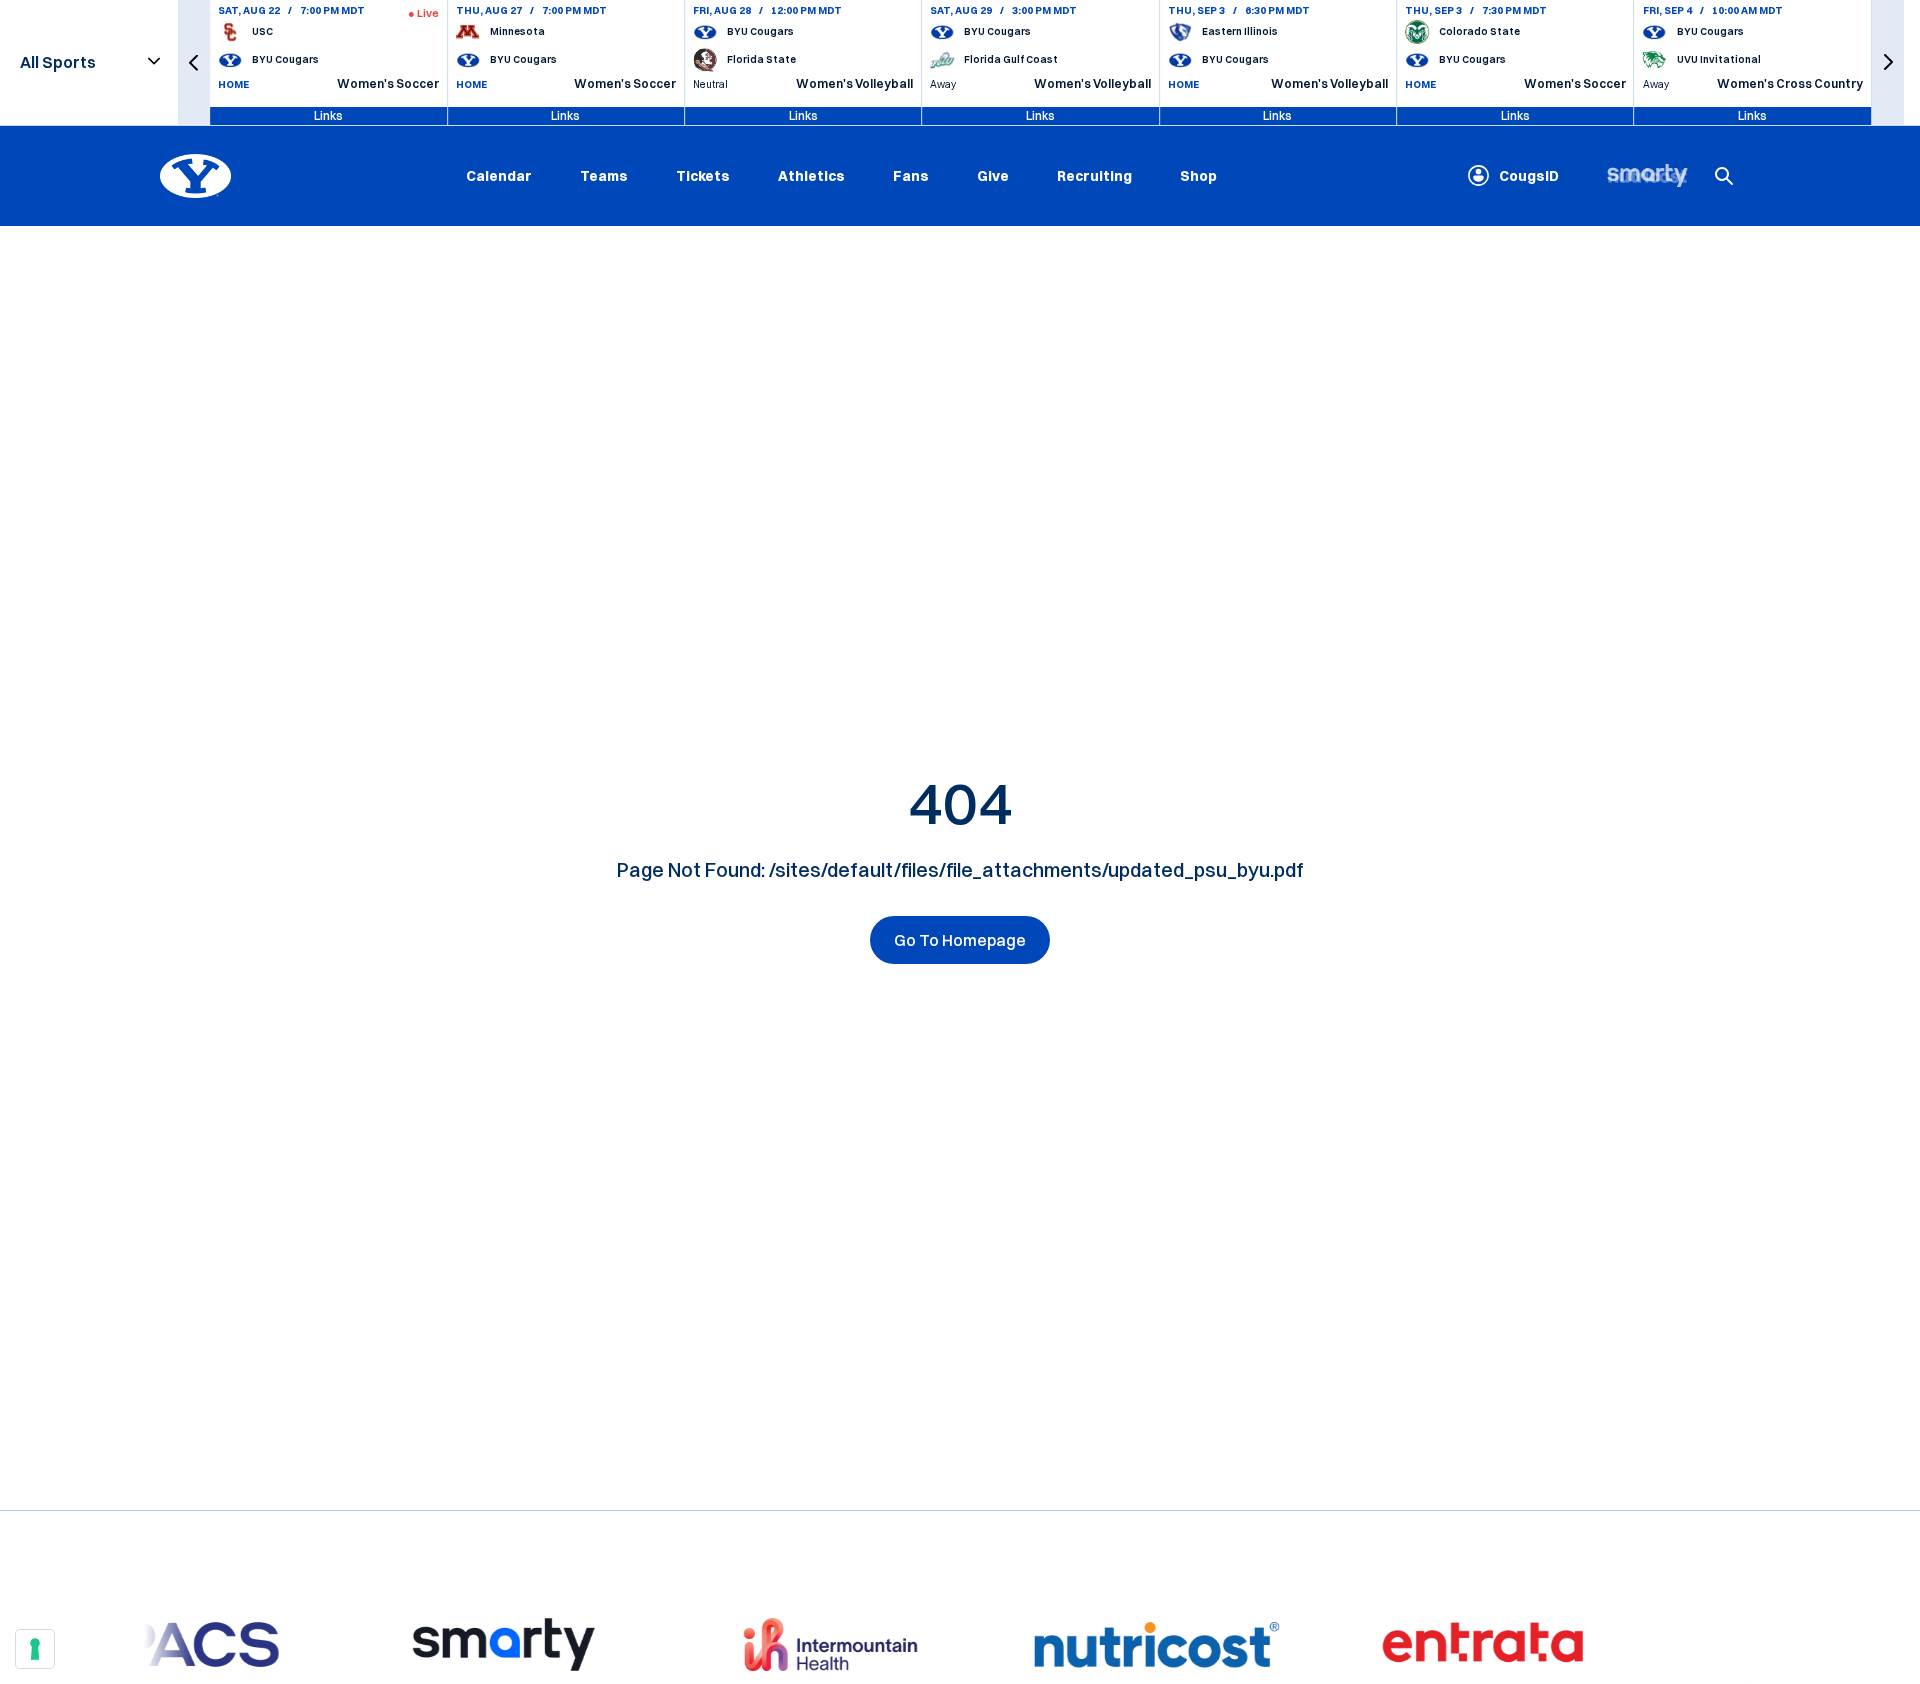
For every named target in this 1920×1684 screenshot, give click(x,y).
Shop (1198, 174)
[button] (194, 62)
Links (328, 115)
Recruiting (1094, 175)
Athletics (811, 175)
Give (993, 175)
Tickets (703, 175)
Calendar (499, 175)
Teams (604, 175)
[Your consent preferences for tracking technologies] (35, 1649)
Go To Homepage (960, 940)
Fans (911, 175)
